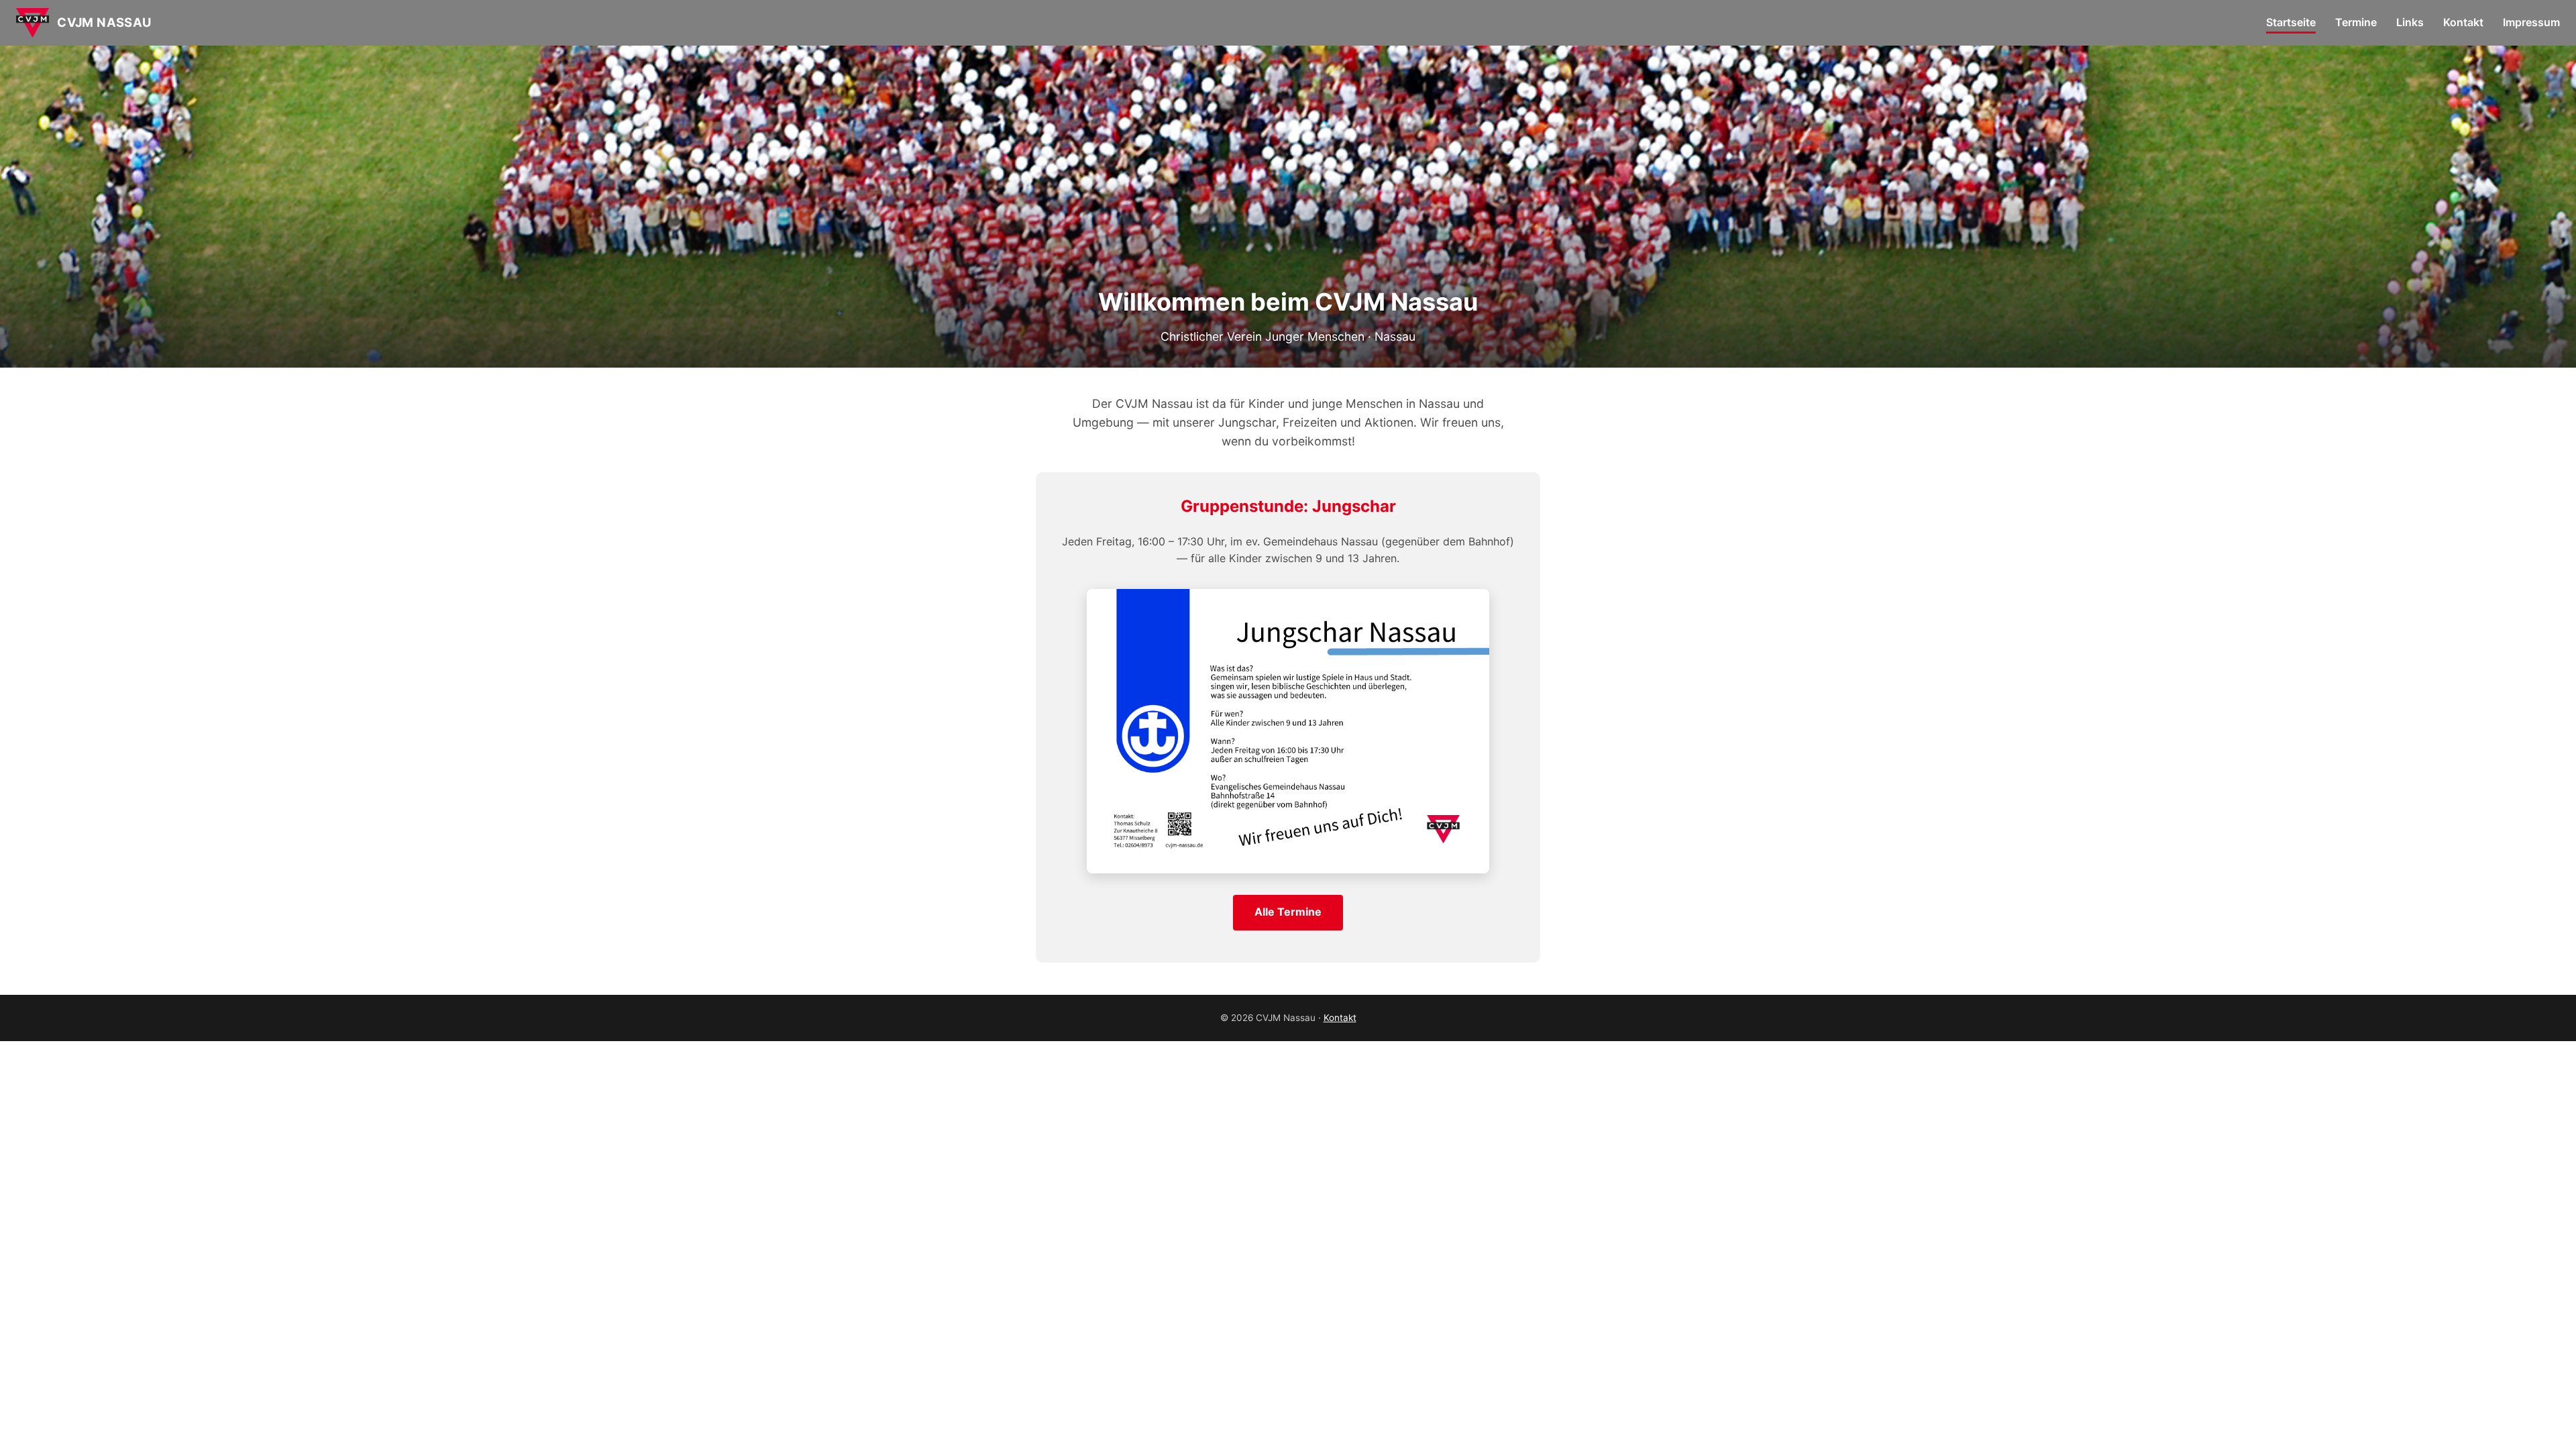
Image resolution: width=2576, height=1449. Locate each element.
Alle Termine (1288, 912)
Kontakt (2463, 22)
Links (2410, 22)
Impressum (2531, 22)
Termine (2356, 22)
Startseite (2291, 22)
